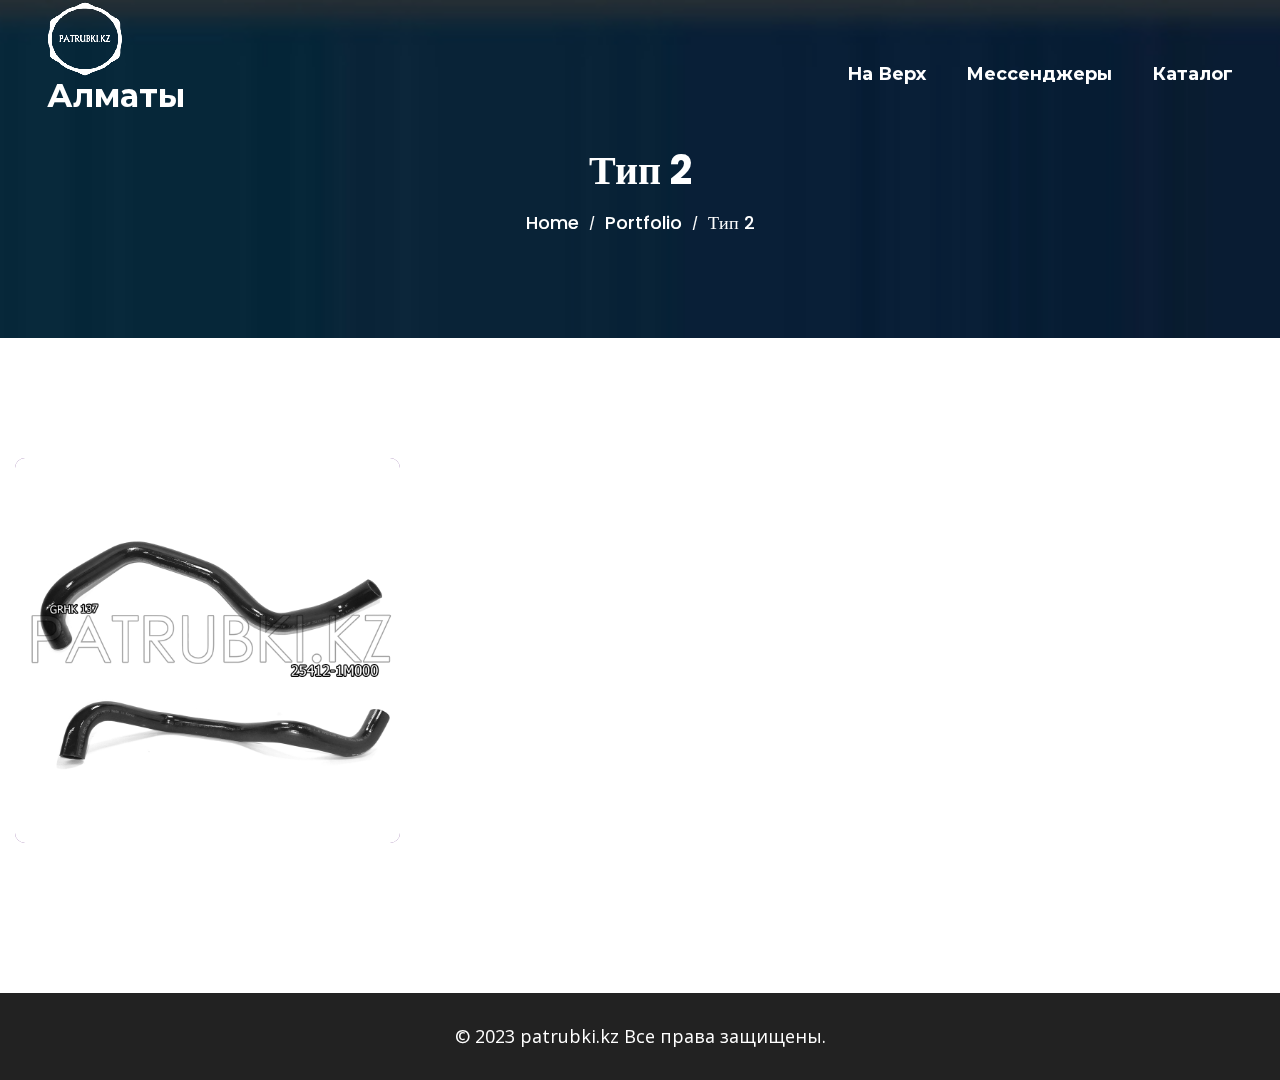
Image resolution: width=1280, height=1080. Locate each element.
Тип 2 (207, 607)
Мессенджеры (1039, 74)
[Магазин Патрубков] (84, 38)
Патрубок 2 (208, 639)
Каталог (1192, 74)
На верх (886, 74)
